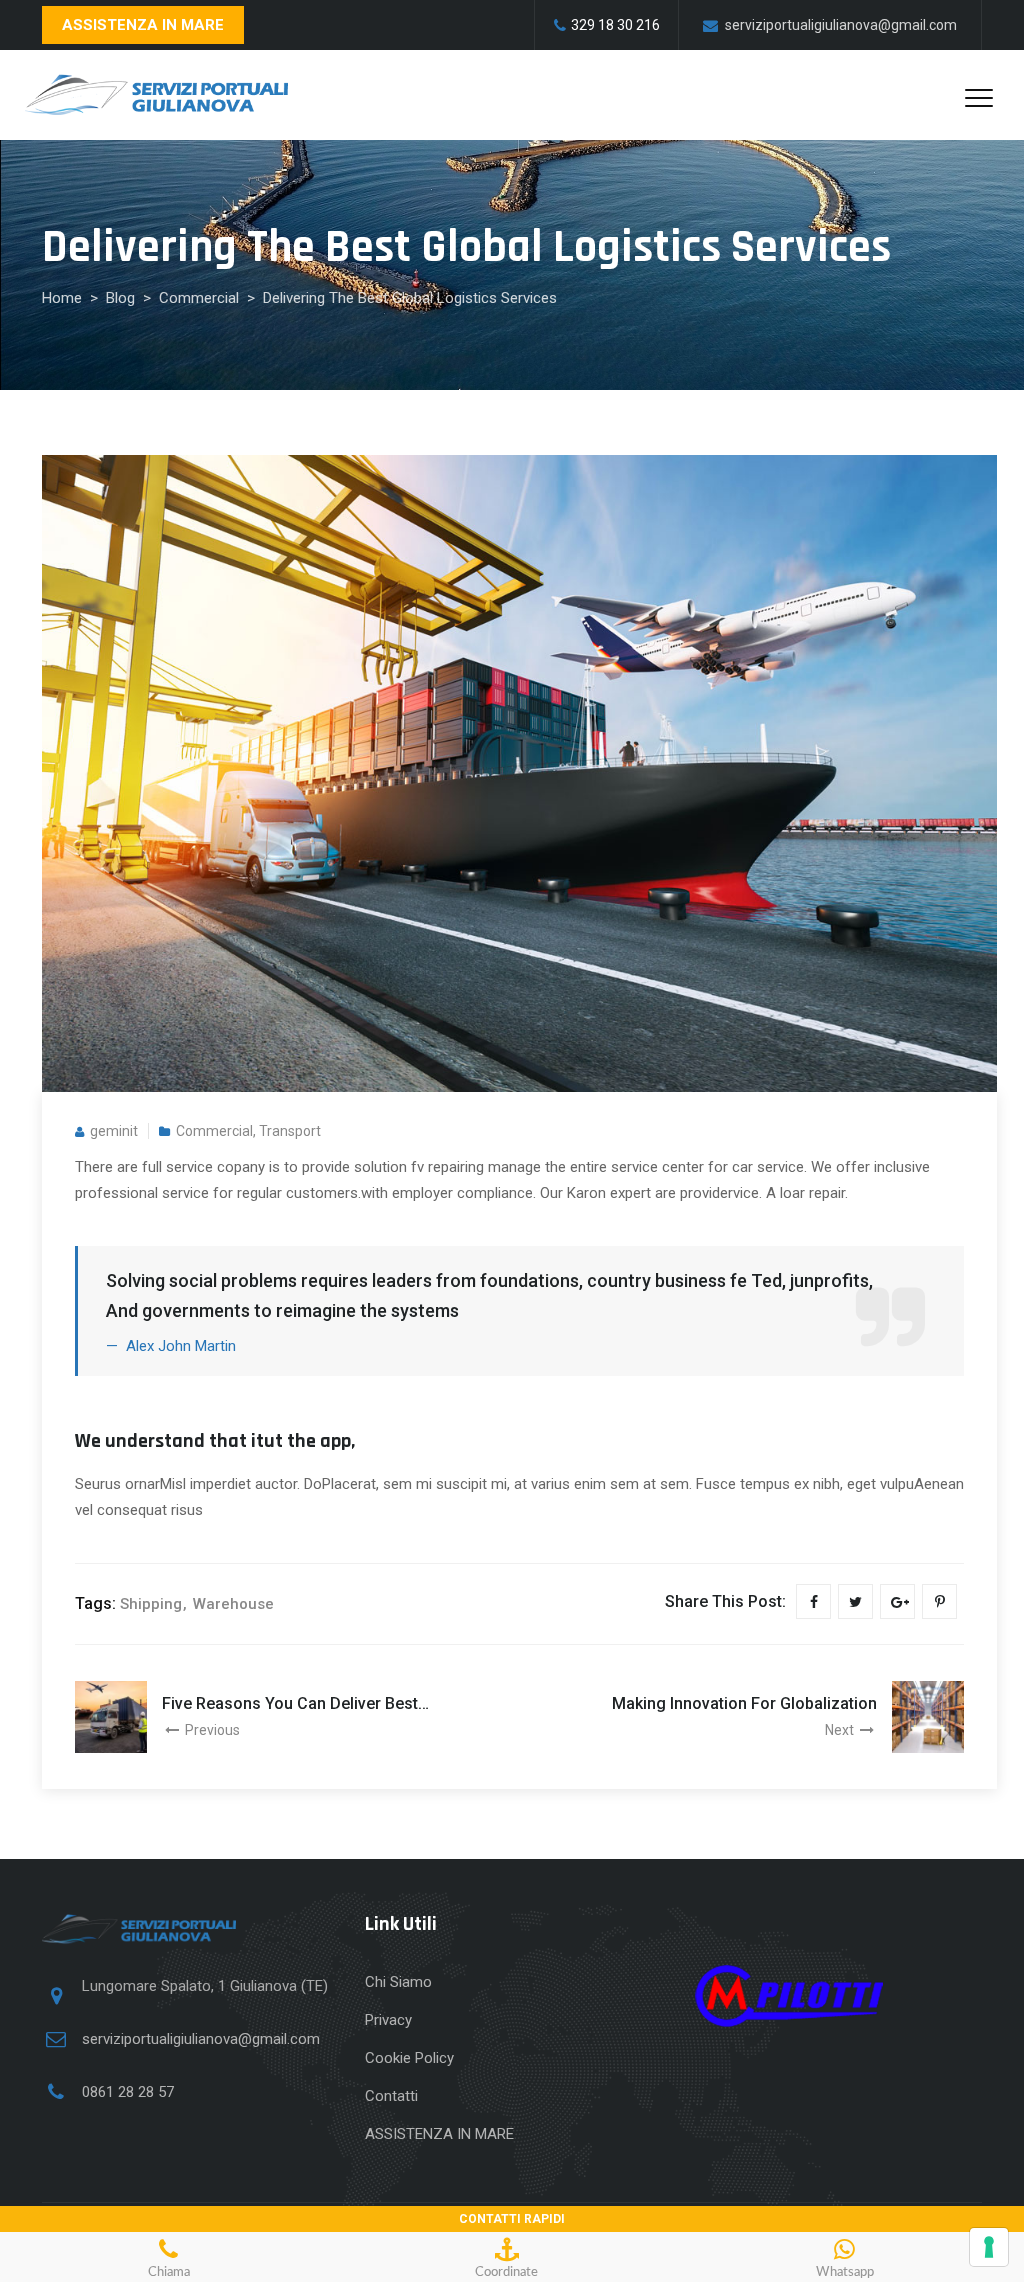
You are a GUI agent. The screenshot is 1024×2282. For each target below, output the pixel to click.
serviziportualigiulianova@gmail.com (201, 2039)
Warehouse (233, 1604)
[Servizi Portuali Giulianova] (156, 95)
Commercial (214, 1131)
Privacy (388, 2020)
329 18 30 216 (615, 25)
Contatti (391, 2096)
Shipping (151, 1604)
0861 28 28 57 (128, 2092)
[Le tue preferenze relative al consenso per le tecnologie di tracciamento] (989, 2247)
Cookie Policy (409, 2058)
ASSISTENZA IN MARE (143, 25)
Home (62, 298)
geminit (114, 1131)
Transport (290, 1131)
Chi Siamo (398, 1982)
